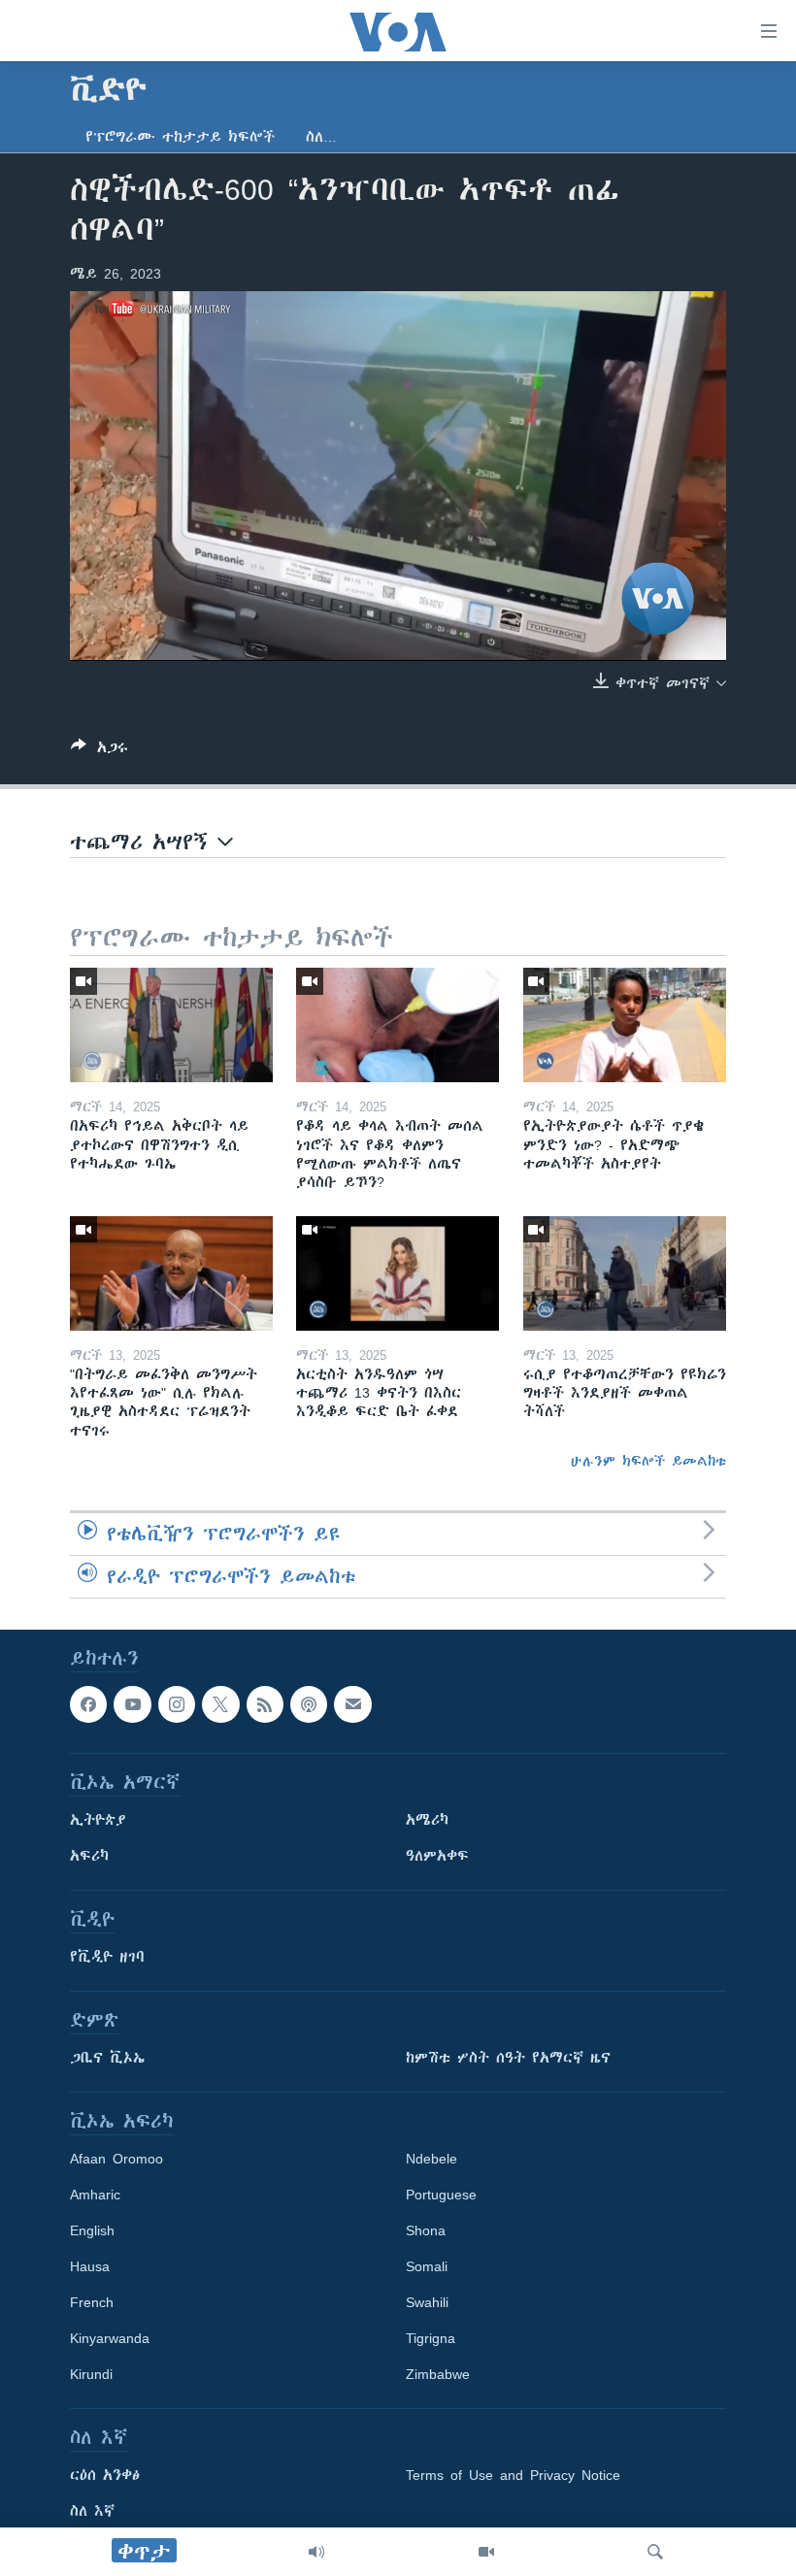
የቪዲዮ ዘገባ (107, 1957)
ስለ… (321, 137)
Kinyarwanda (110, 2338)
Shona (426, 2230)
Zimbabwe (438, 2374)
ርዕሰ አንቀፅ (105, 2475)
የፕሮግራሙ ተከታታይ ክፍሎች (180, 137)
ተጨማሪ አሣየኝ (144, 842)
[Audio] (316, 2552)
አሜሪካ (427, 1820)
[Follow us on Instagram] (177, 1704)
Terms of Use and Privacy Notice (513, 2475)
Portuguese (441, 2195)
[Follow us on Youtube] (132, 1704)
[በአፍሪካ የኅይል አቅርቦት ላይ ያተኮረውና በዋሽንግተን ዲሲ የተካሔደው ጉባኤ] (171, 1025)
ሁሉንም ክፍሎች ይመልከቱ (648, 1461)
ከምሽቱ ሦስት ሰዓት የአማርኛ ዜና (508, 2058)
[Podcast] (309, 1704)
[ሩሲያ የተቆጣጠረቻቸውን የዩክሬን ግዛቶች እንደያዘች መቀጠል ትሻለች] (625, 1273)
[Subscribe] (352, 1704)
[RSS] (265, 1704)
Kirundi (91, 2374)
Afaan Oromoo (116, 2159)
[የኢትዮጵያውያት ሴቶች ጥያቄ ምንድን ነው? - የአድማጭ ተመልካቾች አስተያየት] (625, 1025)
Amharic (95, 2195)
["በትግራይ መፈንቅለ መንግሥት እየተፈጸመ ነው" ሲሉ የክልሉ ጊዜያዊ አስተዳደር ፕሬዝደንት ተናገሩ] (171, 1273)
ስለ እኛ (92, 2511)
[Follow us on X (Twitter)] (220, 1704)
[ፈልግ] (655, 2552)
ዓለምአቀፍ (437, 1856)
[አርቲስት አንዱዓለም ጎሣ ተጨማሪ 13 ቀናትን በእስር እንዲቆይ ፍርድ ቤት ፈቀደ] (398, 1273)
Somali (427, 2266)
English (92, 2230)
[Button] (99, 751)
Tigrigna (431, 2338)
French (92, 2302)
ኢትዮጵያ (98, 1820)
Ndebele (431, 2159)
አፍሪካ (89, 1856)
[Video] (486, 2552)
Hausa (90, 2266)
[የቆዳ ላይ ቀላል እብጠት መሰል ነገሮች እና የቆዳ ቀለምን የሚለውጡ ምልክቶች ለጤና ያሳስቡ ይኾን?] (398, 1025)
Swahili (427, 2302)
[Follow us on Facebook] (88, 1704)
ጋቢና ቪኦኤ (107, 2058)
